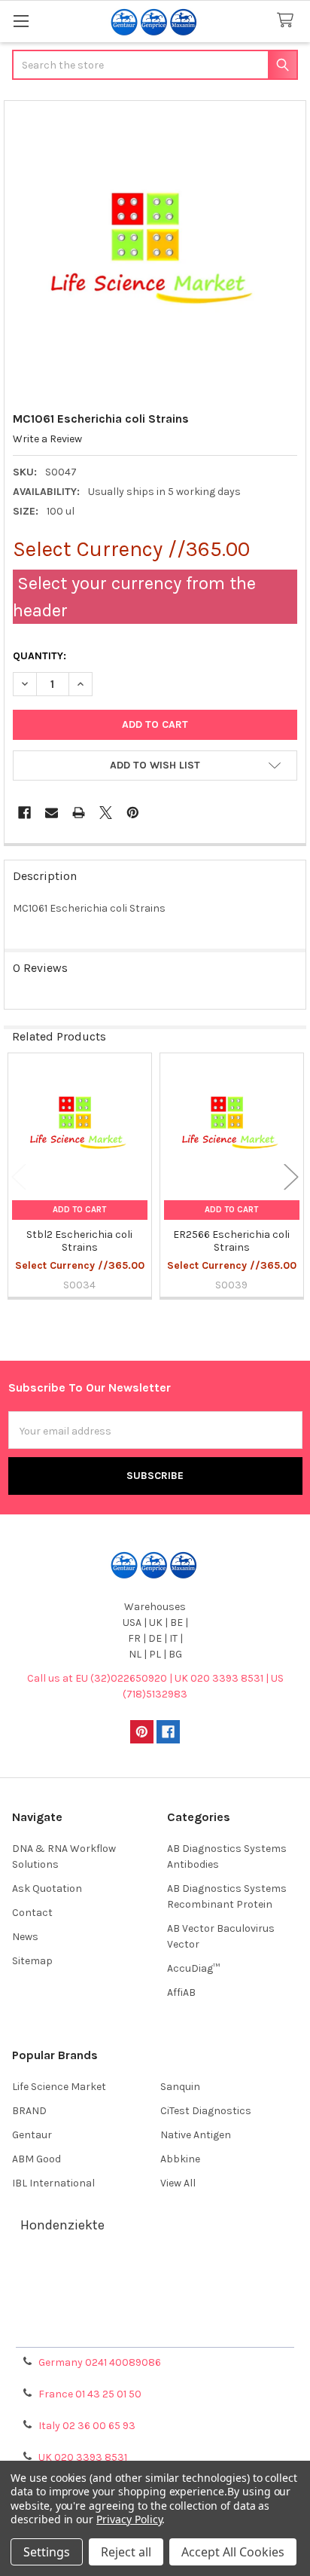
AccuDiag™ (193, 1968)
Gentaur (32, 2135)
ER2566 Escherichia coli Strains (231, 1241)
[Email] (52, 813)
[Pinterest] (133, 813)
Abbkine (180, 2159)
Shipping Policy (155, 2294)
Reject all (126, 2552)
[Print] (79, 813)
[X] (106, 813)
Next (291, 1176)
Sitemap (32, 1961)
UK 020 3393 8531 (83, 2457)
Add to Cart (79, 1210)
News (25, 1937)
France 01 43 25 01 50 (90, 2394)
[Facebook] (24, 813)
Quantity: (40, 656)
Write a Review (47, 439)
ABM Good (36, 2159)
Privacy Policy (155, 2330)
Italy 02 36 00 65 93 (87, 2426)
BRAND (29, 2111)
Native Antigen (196, 2135)
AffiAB (181, 1992)
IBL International (53, 2183)
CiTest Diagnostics (206, 2111)
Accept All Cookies (233, 2552)
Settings (47, 2552)
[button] (155, 765)
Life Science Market (59, 2087)
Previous (19, 1176)
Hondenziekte (62, 2225)
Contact (32, 1913)
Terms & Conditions (155, 2276)
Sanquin (180, 2087)
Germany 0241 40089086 (100, 2362)
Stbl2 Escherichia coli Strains (79, 1241)
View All (178, 2183)
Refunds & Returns (155, 2312)
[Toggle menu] (21, 21)
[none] (155, 252)
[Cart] (288, 21)
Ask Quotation (47, 1888)
